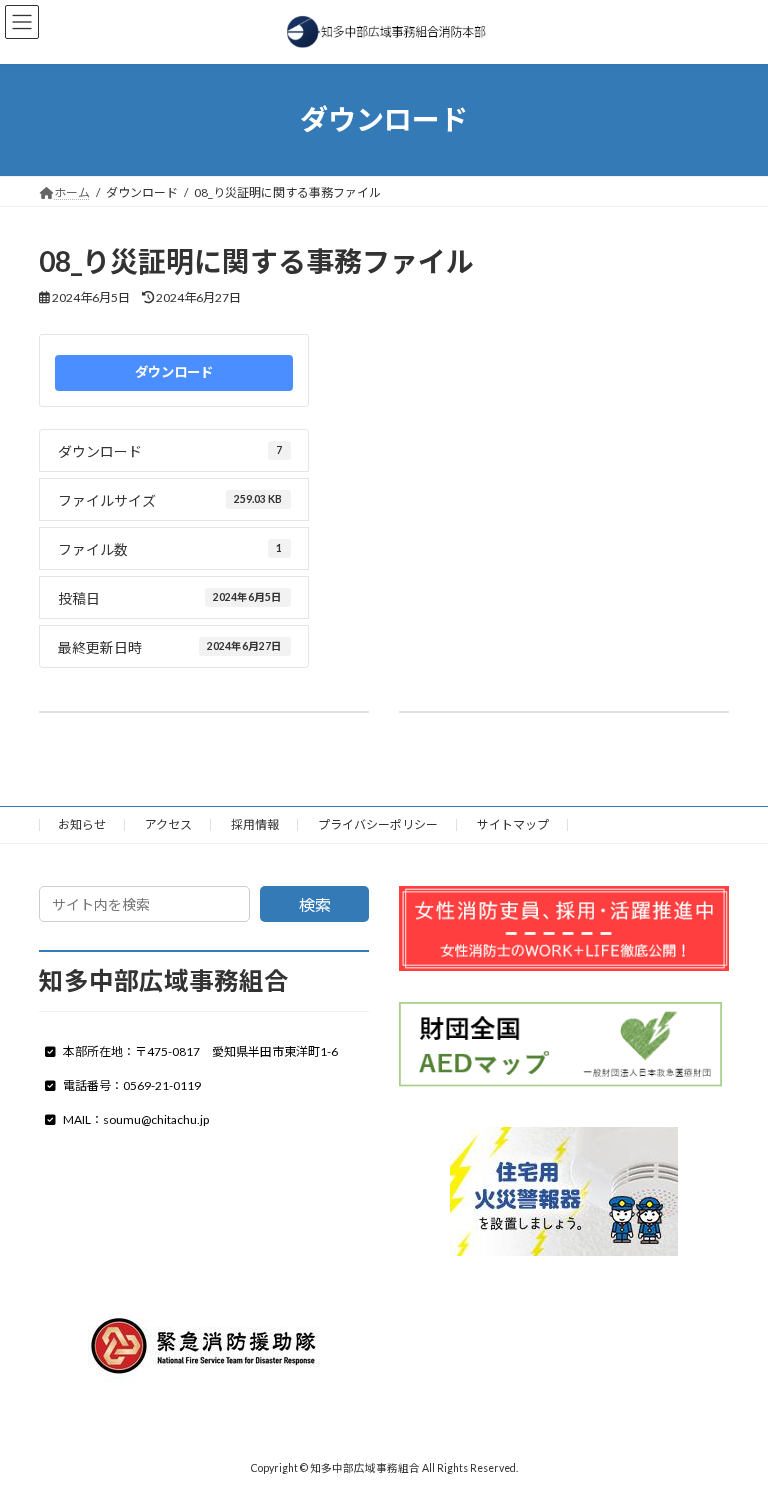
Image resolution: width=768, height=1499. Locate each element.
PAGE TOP (731, 1433)
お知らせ (82, 824)
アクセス (168, 824)
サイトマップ (513, 824)
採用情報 (255, 824)
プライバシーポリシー (378, 824)
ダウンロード (174, 372)
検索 (315, 904)
